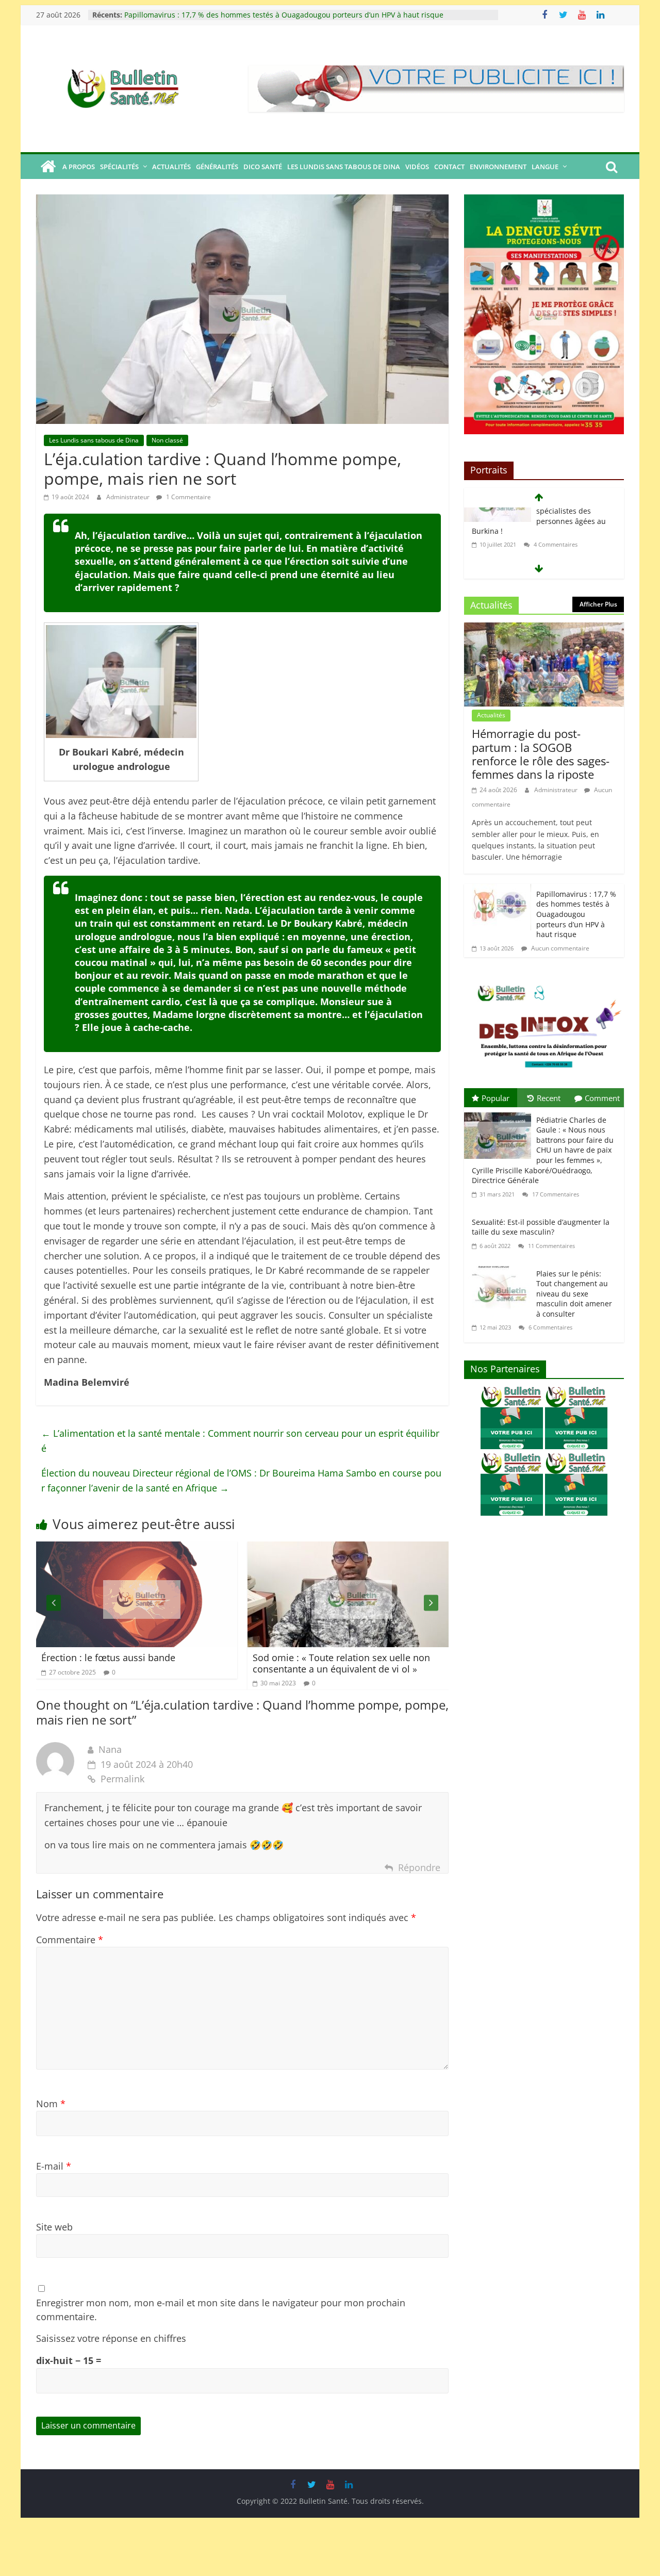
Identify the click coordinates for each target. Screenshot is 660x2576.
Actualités (171, 167)
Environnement (498, 167)
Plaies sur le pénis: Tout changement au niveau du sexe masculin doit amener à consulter (574, 1294)
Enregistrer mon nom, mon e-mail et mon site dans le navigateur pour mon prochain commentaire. (221, 2310)
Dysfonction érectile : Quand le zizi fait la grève (413, 1663)
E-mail (54, 2166)
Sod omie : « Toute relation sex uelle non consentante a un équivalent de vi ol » (202, 1663)
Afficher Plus (598, 604)
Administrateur (129, 497)
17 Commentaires (555, 1194)
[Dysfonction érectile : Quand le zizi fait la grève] (420, 1549)
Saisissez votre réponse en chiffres (111, 2338)
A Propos (79, 167)
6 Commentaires (550, 1327)
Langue (545, 167)
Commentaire (70, 1940)
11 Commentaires (551, 1246)
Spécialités (119, 167)
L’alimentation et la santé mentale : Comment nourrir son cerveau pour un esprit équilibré (240, 1441)
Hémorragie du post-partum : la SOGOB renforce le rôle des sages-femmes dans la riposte (541, 754)
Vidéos (417, 167)
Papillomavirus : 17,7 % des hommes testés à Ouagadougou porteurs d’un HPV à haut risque (284, 10)
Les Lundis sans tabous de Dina (344, 167)
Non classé (167, 440)
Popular (496, 1098)
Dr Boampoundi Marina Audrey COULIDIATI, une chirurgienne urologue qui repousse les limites (543, 540)
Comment (602, 1098)
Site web (54, 2227)
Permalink (122, 1779)
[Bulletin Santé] (48, 167)
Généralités (217, 167)
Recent (549, 1098)
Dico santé (263, 167)
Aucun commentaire (559, 948)
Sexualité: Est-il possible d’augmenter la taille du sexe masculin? (541, 1227)
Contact (449, 167)
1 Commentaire (188, 497)
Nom (51, 2104)
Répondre (419, 1867)
